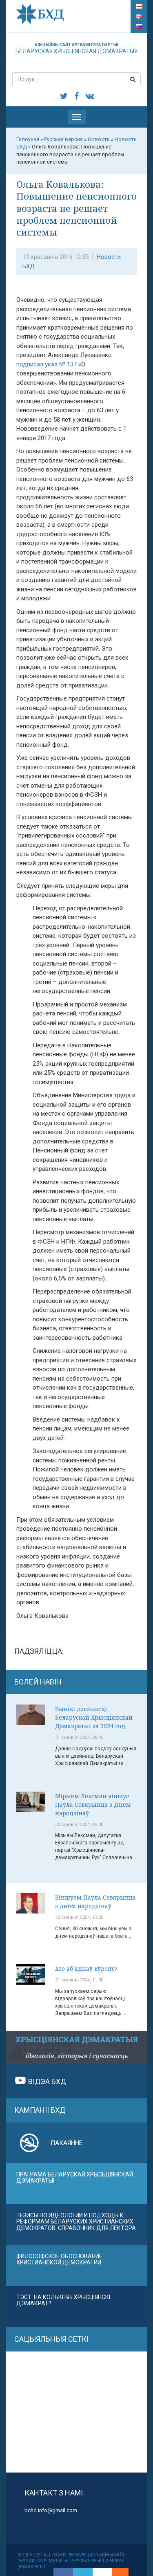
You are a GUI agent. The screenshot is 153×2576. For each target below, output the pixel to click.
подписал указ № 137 (47, 364)
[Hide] (124, 2572)
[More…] (116, 2572)
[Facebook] (63, 2572)
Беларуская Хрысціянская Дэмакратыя (76, 48)
